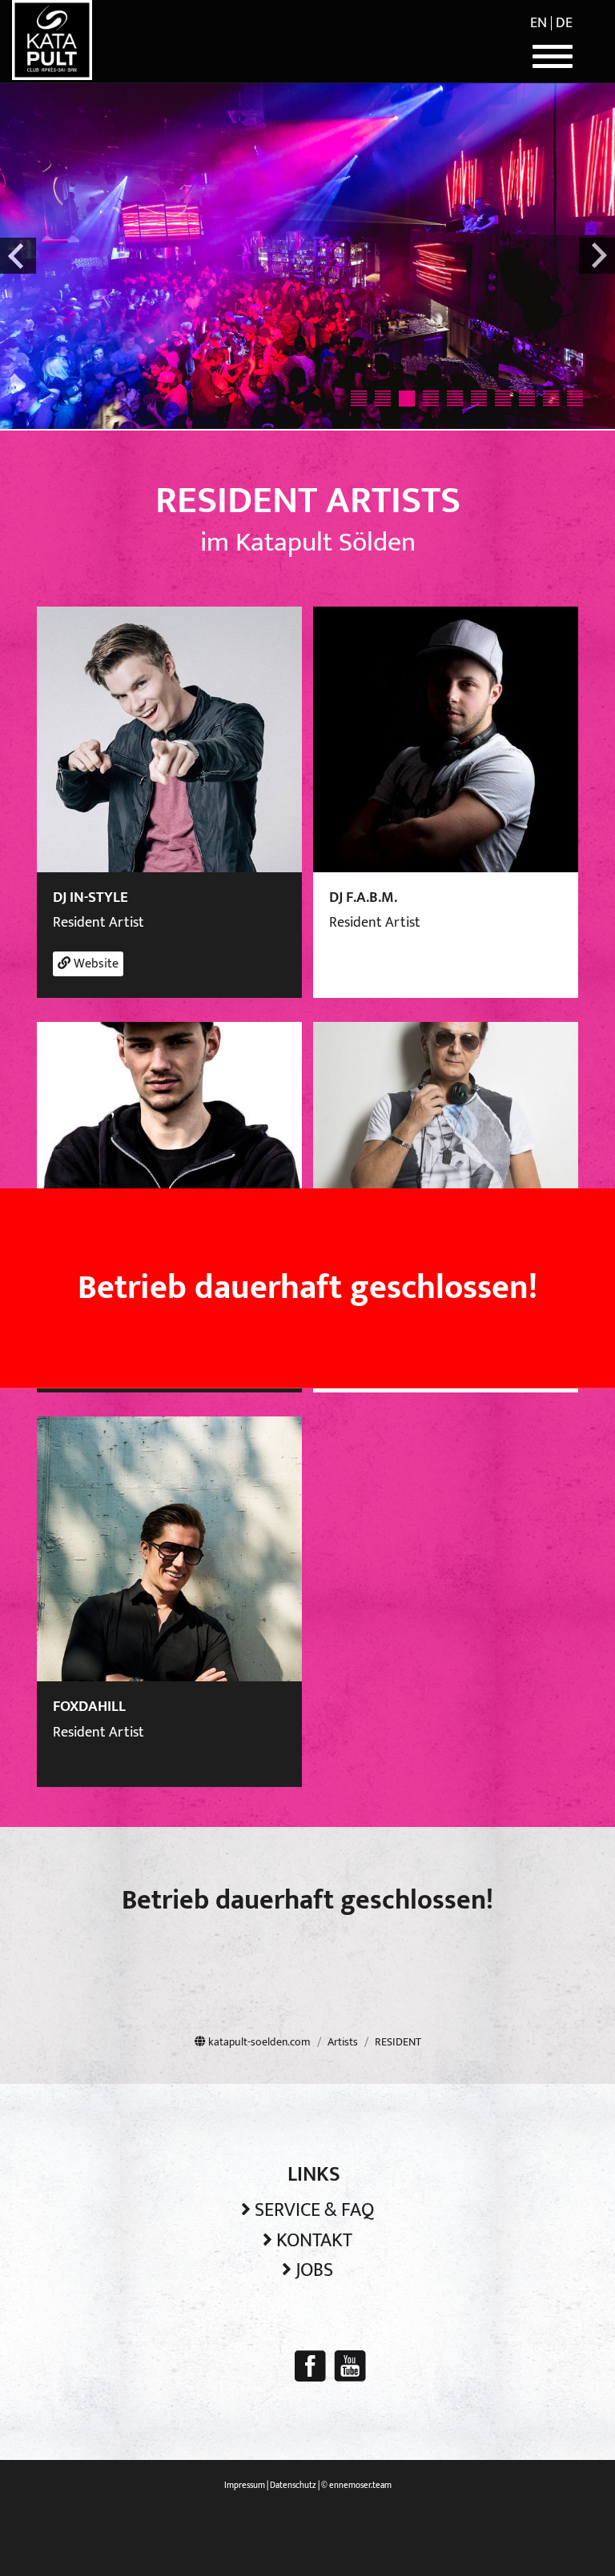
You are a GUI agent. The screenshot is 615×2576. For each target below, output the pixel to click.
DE (564, 23)
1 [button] (359, 399)
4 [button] (431, 399)
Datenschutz (293, 2486)
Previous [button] (18, 256)
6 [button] (479, 399)
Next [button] (597, 256)
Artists (343, 2042)
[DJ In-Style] (169, 739)
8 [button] (527, 399)
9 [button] (551, 399)
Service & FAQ (314, 2210)
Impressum (245, 2486)
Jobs (314, 2270)
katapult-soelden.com (258, 2042)
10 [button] (575, 399)
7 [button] (503, 399)
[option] (307, 256)
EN (539, 23)
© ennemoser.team (356, 2486)
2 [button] (383, 399)
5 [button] (455, 399)
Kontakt (314, 2241)
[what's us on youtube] (350, 2366)
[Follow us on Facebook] (310, 2366)
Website (94, 964)
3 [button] (407, 399)
